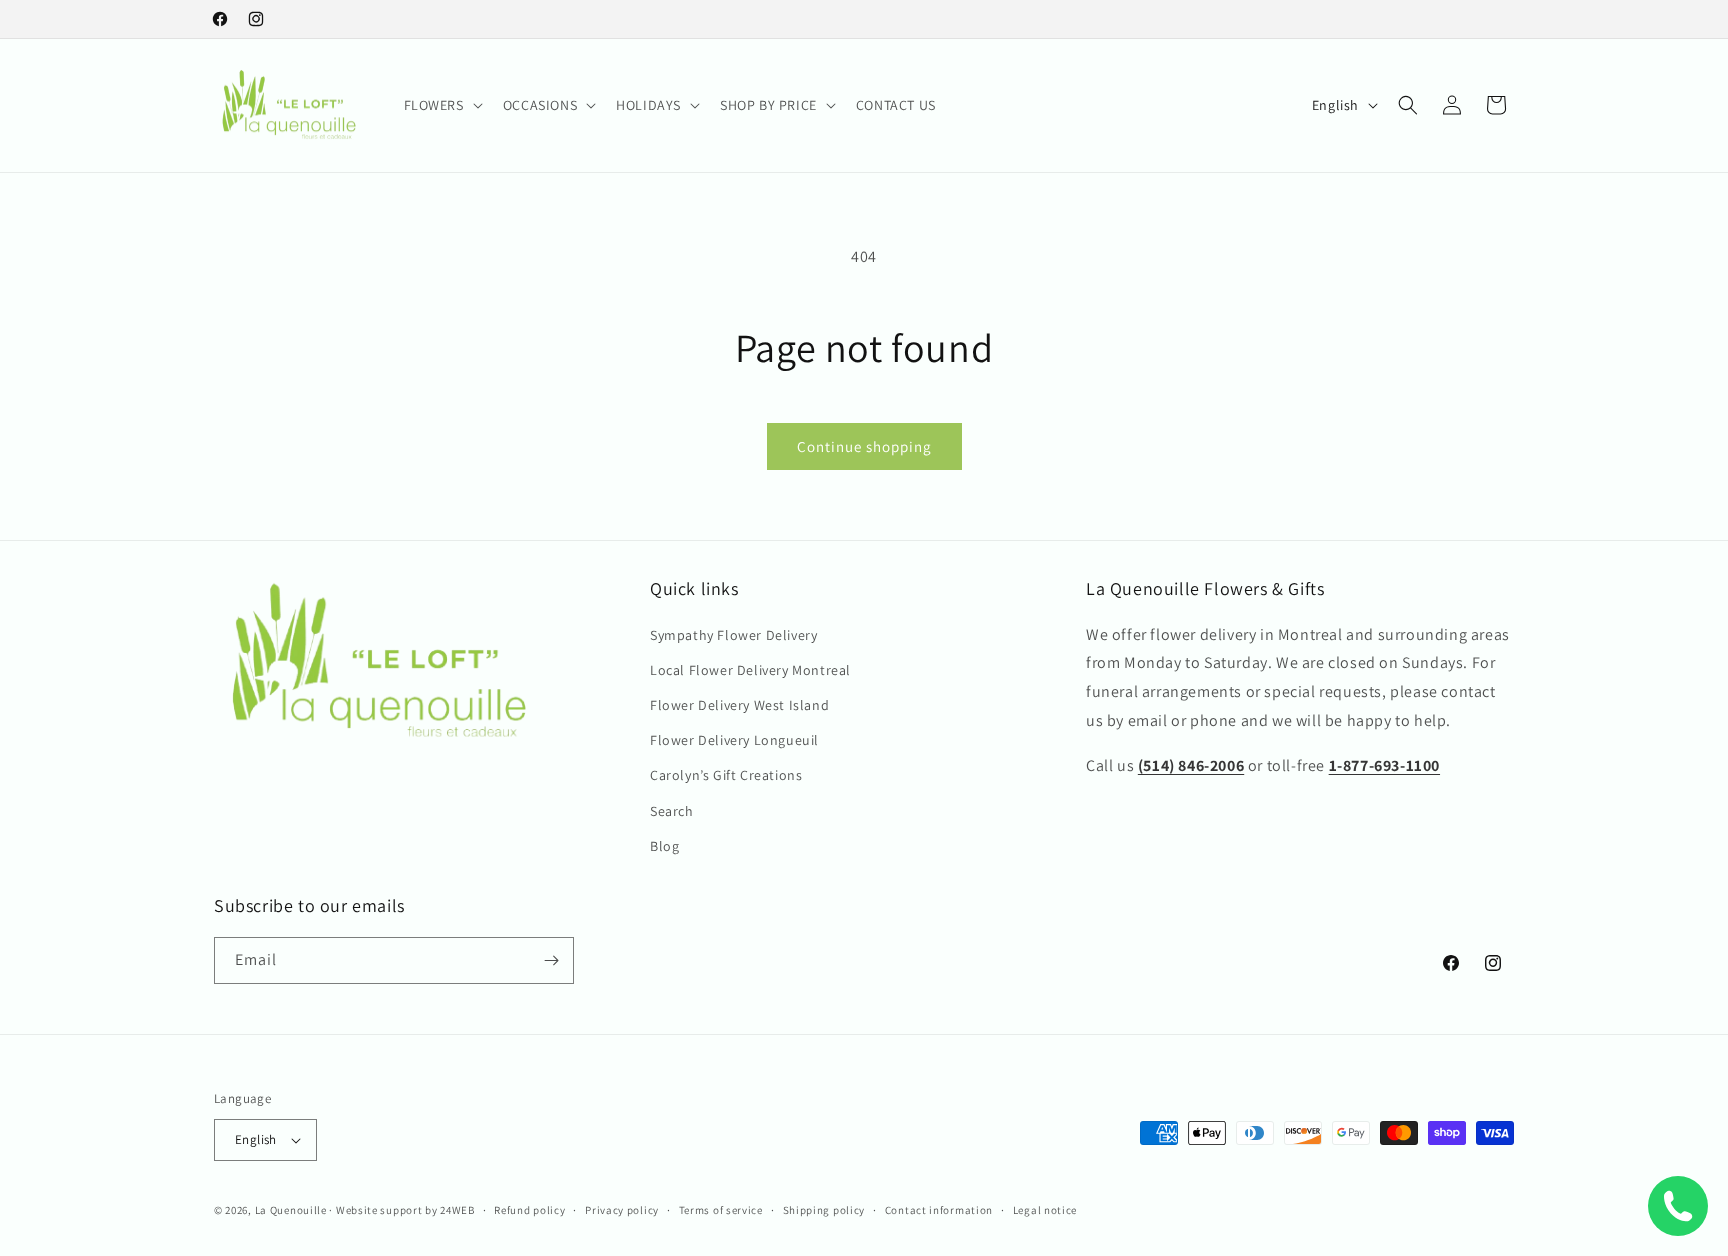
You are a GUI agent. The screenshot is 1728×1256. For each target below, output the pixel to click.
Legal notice (1045, 1210)
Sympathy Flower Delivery (733, 635)
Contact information (939, 1210)
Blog (664, 846)
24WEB (457, 1210)
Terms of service (721, 1210)
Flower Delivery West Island (739, 705)
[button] (441, 105)
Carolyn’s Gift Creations (726, 775)
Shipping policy (824, 1210)
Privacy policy (622, 1210)
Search (672, 811)
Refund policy (529, 1210)
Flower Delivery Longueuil (734, 740)
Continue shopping (864, 446)
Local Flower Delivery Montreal (750, 670)
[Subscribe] (551, 960)
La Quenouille (291, 1210)
